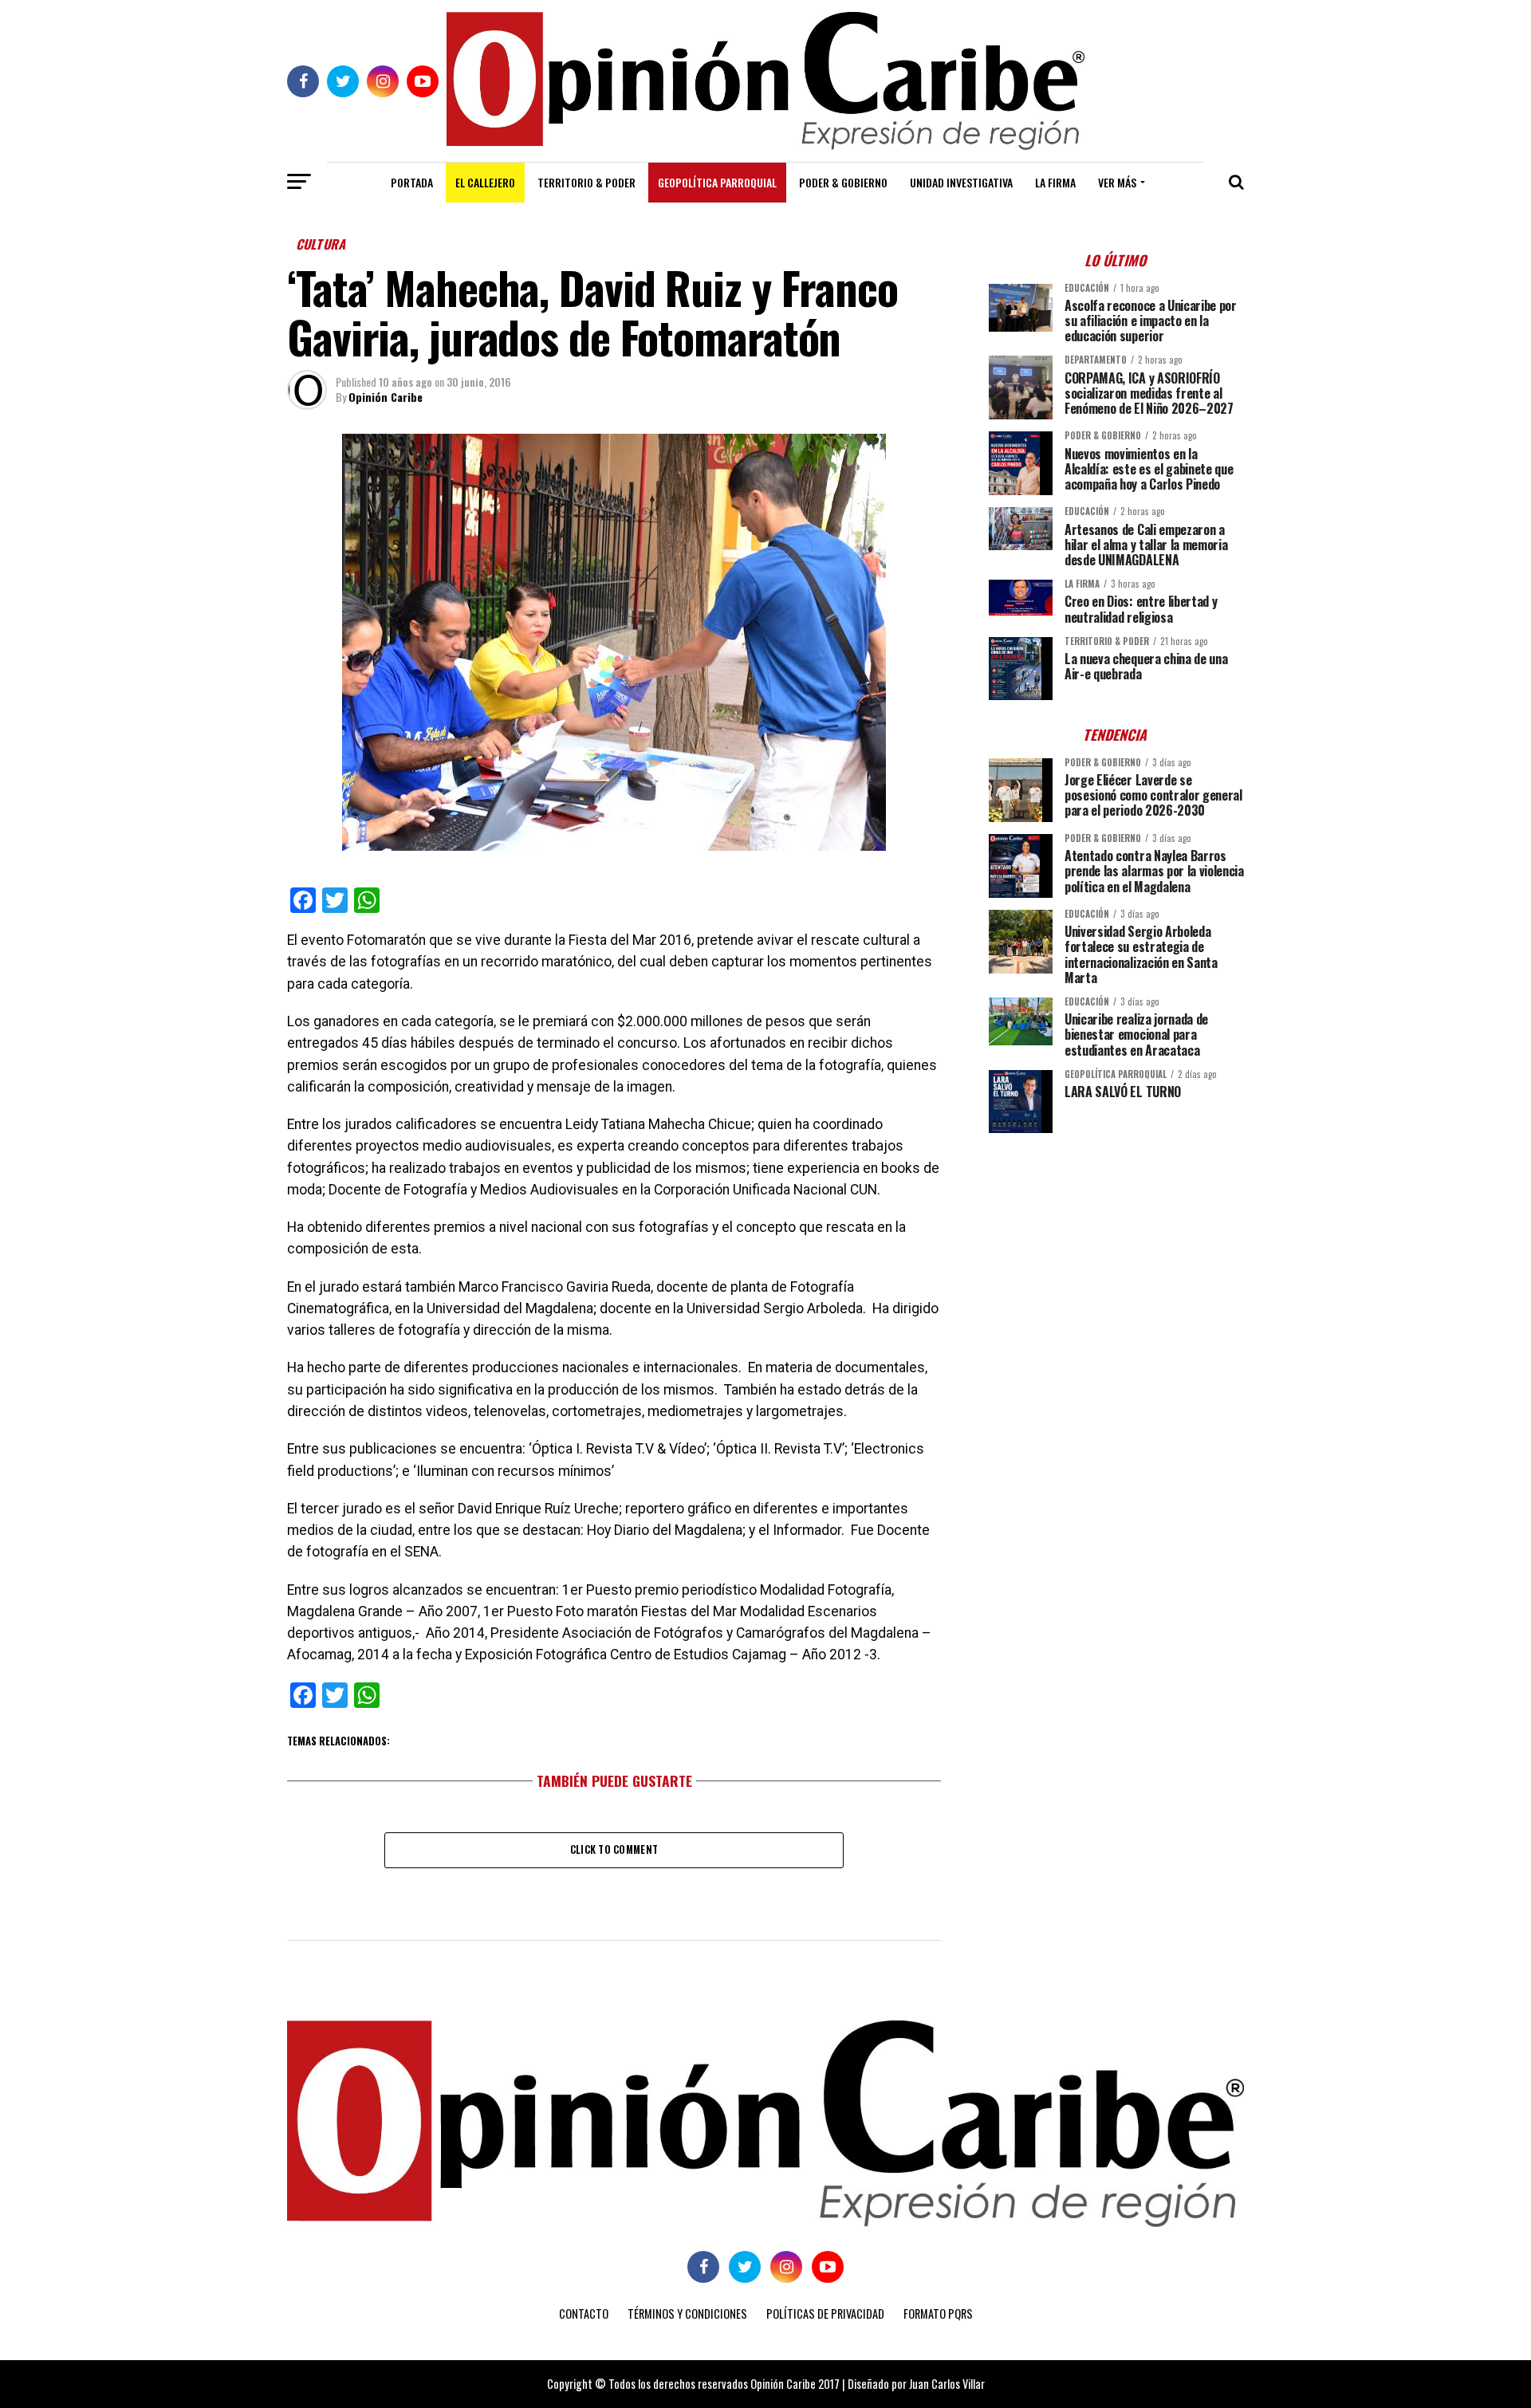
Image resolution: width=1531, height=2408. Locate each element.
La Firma (1055, 182)
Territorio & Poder (586, 182)
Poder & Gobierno (843, 182)
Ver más (1117, 182)
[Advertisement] (1116, 1257)
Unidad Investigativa (961, 182)
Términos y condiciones (687, 2314)
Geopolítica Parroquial (717, 182)
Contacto (584, 2314)
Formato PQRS (938, 2314)
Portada (412, 182)
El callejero (485, 182)
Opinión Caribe (386, 397)
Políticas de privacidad (825, 2314)
